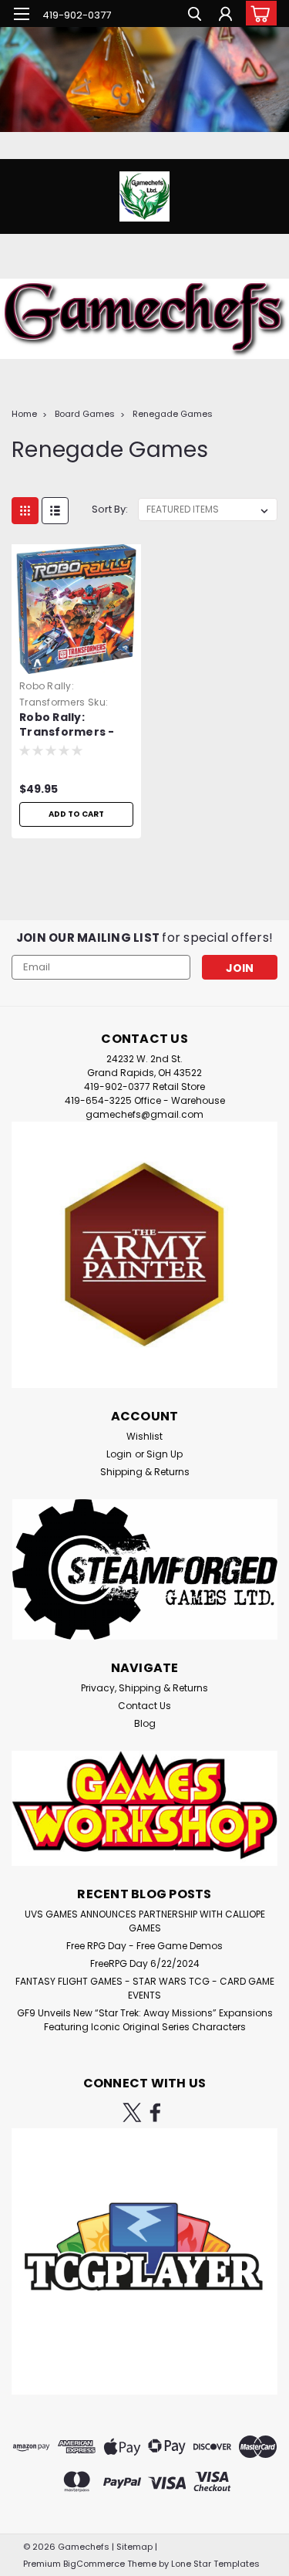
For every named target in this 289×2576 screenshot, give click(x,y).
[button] (144, 1255)
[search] (195, 16)
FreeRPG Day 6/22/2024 (145, 1963)
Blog (145, 1723)
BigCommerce (94, 2564)
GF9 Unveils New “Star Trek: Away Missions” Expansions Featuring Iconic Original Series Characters (145, 2020)
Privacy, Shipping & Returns (144, 1688)
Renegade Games (173, 414)
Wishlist (144, 1436)
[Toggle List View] (55, 511)
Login (119, 1454)
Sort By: (110, 509)
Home (24, 414)
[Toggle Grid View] (25, 511)
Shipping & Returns (145, 1472)
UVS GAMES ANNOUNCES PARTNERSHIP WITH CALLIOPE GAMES (145, 1921)
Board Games (85, 414)
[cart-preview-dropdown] (258, 13)
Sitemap (134, 2547)
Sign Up (165, 1454)
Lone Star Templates (215, 2564)
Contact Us (144, 1706)
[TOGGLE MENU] (21, 14)
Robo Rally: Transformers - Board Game (67, 726)
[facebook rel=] (155, 2112)
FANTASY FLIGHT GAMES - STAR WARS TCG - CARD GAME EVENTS (145, 1988)
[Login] (225, 16)
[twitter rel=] (132, 2112)
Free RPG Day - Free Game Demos (144, 1946)
